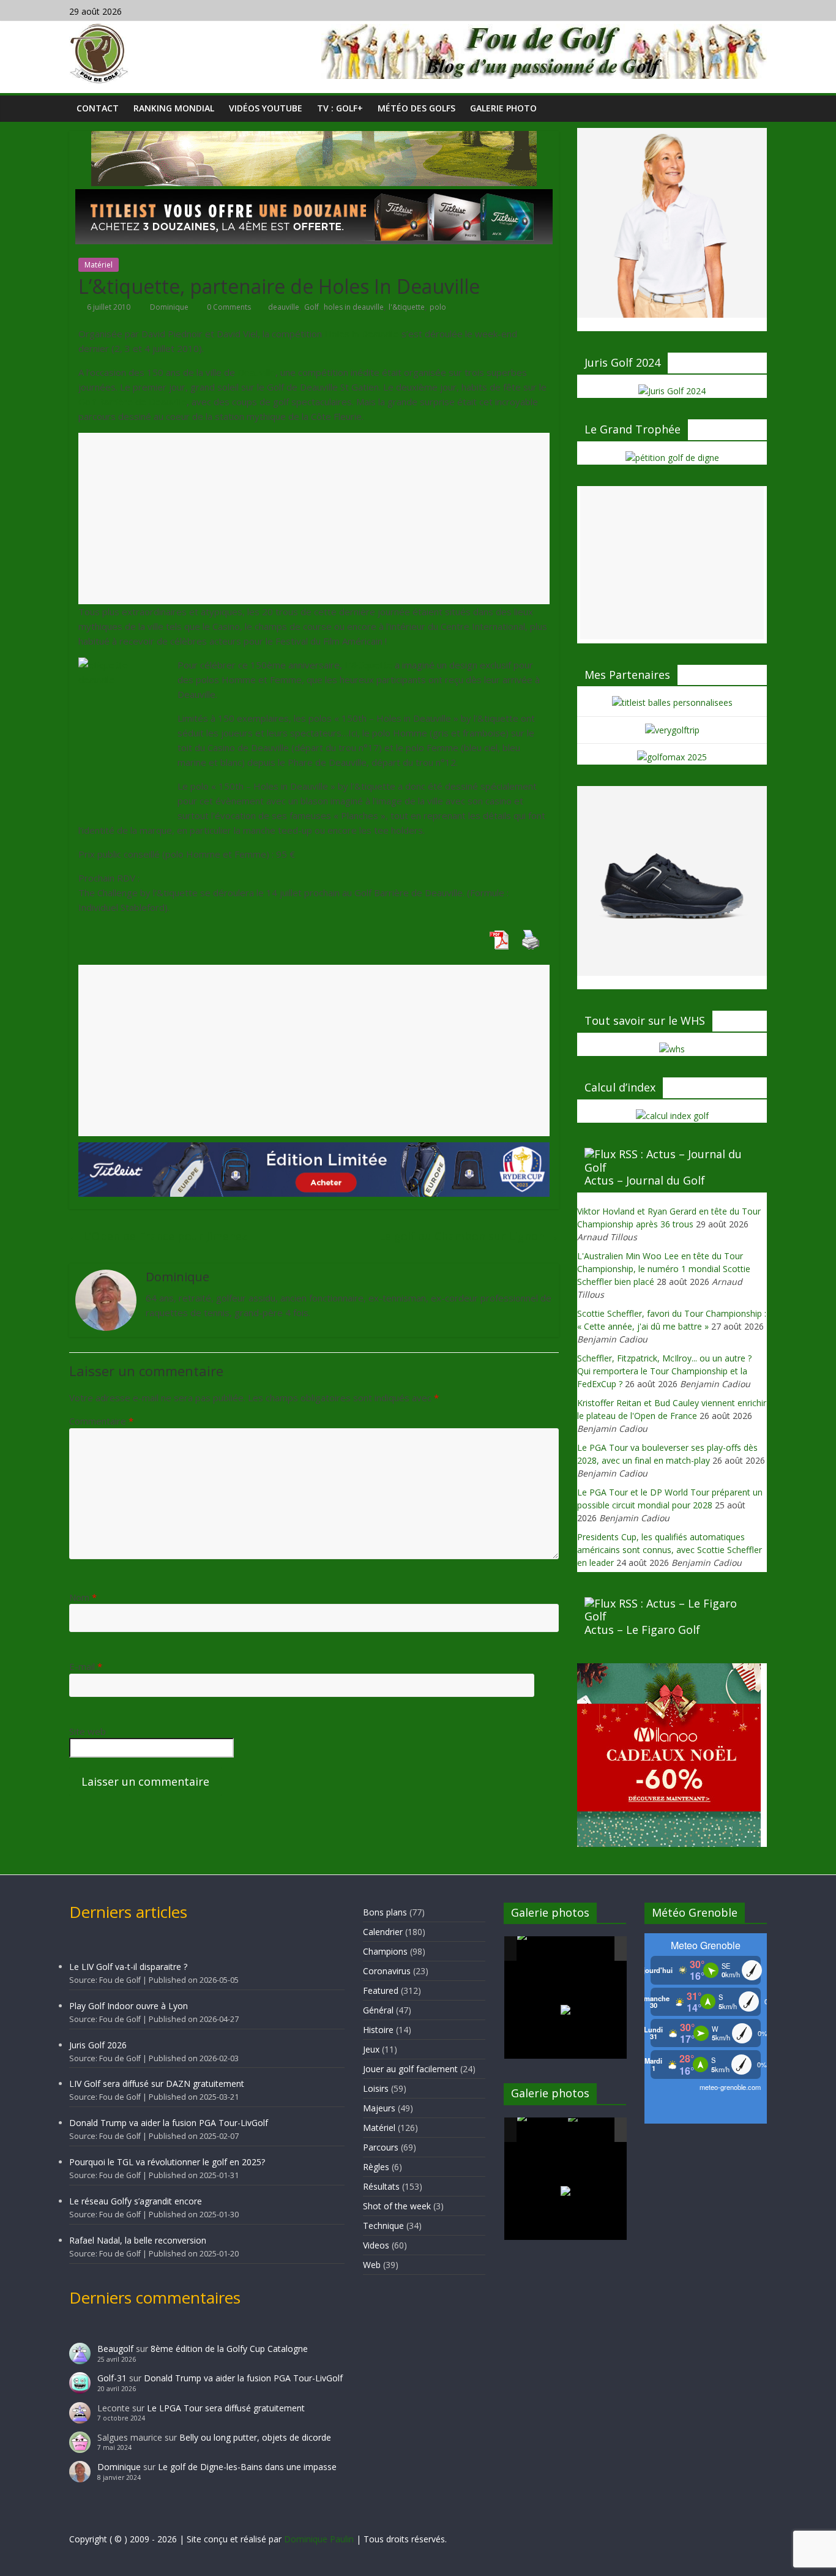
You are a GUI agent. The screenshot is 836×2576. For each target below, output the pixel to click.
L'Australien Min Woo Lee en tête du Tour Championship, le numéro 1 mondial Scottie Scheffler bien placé (664, 1269)
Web (372, 2265)
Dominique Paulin (319, 2539)
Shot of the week (397, 2206)
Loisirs (376, 2088)
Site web (88, 1731)
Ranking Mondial (174, 108)
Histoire (378, 2030)
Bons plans (385, 1912)
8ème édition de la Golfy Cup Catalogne (229, 2349)
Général (378, 2010)
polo (438, 307)
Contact (98, 108)
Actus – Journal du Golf (645, 1180)
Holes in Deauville (362, 334)
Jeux (371, 2049)
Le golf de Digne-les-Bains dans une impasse (247, 2467)
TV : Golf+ (340, 108)
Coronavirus (387, 1971)
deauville (284, 307)
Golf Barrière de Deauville (132, 402)
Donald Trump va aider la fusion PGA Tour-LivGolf (169, 2123)
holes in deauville (354, 307)
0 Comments (228, 307)
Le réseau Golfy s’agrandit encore (136, 2201)
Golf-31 (112, 2378)
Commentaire (101, 1421)
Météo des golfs (416, 108)
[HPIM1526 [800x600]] (592, 2130)
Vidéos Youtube (266, 108)
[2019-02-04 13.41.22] (542, 1949)
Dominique (170, 307)
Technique (383, 2226)
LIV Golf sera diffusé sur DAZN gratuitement (157, 2084)
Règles (376, 2167)
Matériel (99, 265)
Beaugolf (115, 2349)
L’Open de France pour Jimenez (158, 1236)
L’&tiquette (368, 665)
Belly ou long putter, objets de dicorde (255, 2437)
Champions (385, 1951)
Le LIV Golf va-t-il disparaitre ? (128, 1967)
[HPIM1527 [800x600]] (542, 2130)
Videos (376, 2245)
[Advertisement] (314, 519)
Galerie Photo (503, 108)
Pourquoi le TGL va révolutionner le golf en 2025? (167, 2162)
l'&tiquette (407, 307)
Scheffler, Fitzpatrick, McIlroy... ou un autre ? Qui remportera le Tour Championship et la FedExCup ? (664, 1371)
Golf (312, 307)
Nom (83, 1597)
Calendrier (383, 1932)
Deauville (256, 372)
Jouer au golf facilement (410, 2069)
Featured (381, 1990)
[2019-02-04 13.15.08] (592, 1949)
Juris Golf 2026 (98, 2045)
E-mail (86, 1666)
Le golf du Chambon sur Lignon (469, 1236)
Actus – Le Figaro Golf (642, 1630)
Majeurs (379, 2108)
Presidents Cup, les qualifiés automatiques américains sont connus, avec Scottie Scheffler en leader (670, 1550)
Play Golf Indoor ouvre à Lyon (129, 2006)
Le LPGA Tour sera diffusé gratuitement (226, 2408)
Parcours (381, 2147)
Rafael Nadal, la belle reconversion (138, 2240)
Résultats (381, 2186)
